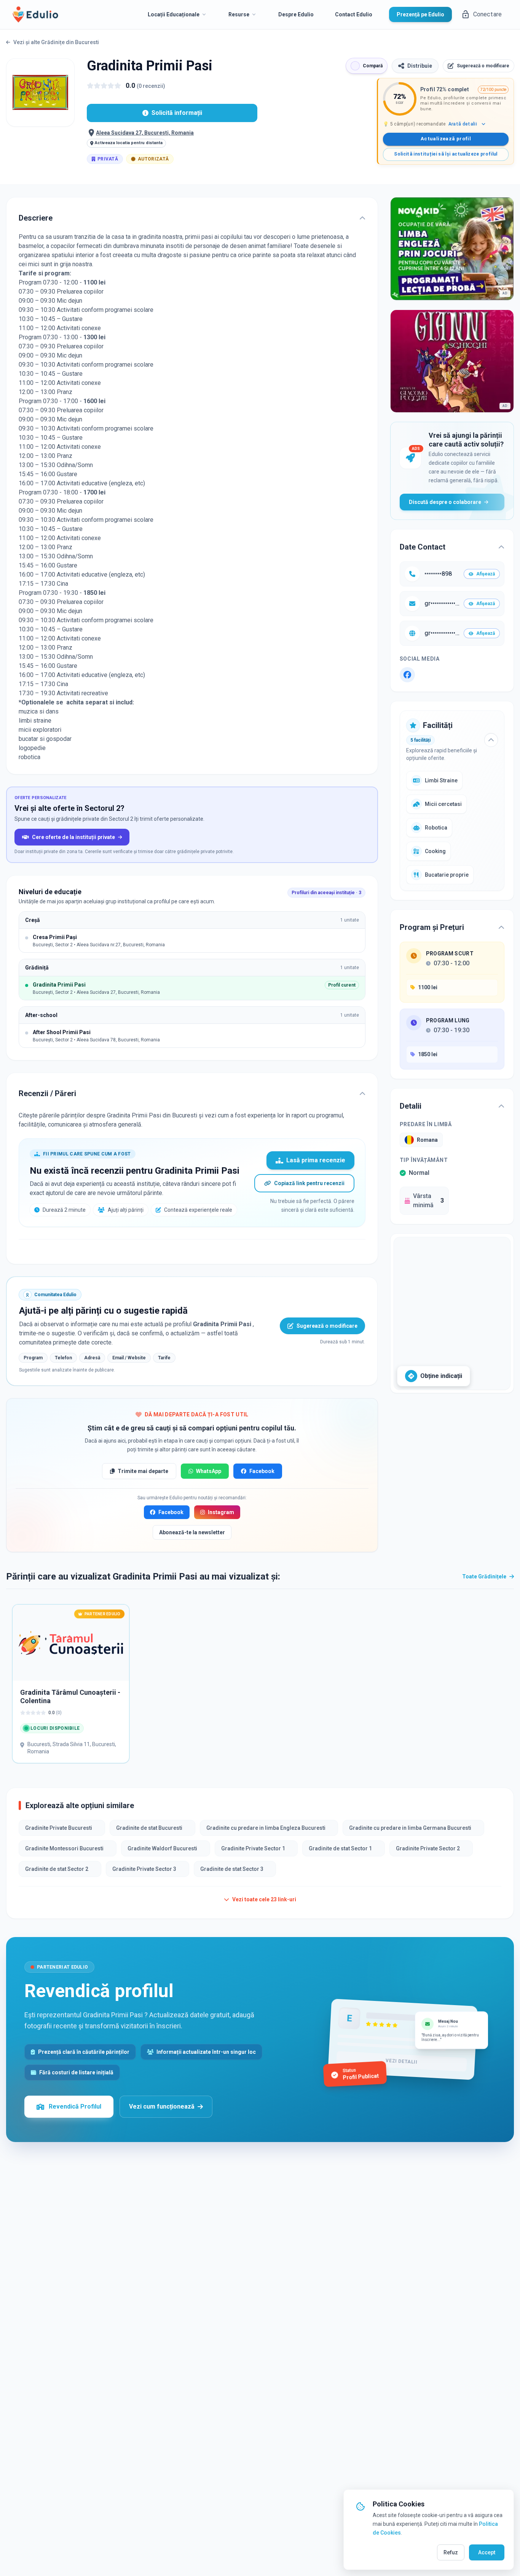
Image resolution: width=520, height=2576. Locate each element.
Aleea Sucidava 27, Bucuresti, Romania (145, 133)
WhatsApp (209, 1471)
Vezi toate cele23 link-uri (264, 1899)
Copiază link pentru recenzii (309, 1183)
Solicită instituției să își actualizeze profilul (446, 154)
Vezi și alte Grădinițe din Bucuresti (56, 42)
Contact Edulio (354, 14)
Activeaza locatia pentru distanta (129, 143)
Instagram (221, 1512)
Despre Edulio (296, 14)
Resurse (239, 14)
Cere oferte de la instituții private (73, 837)
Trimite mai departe (143, 1471)
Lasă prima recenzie (316, 1160)
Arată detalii (463, 124)
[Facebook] (407, 675)
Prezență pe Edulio (420, 14)
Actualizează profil (446, 139)
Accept (487, 2552)
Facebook (262, 1471)
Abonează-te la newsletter (192, 1532)
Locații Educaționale (174, 14)
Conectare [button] (487, 14)
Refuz (451, 2552)
